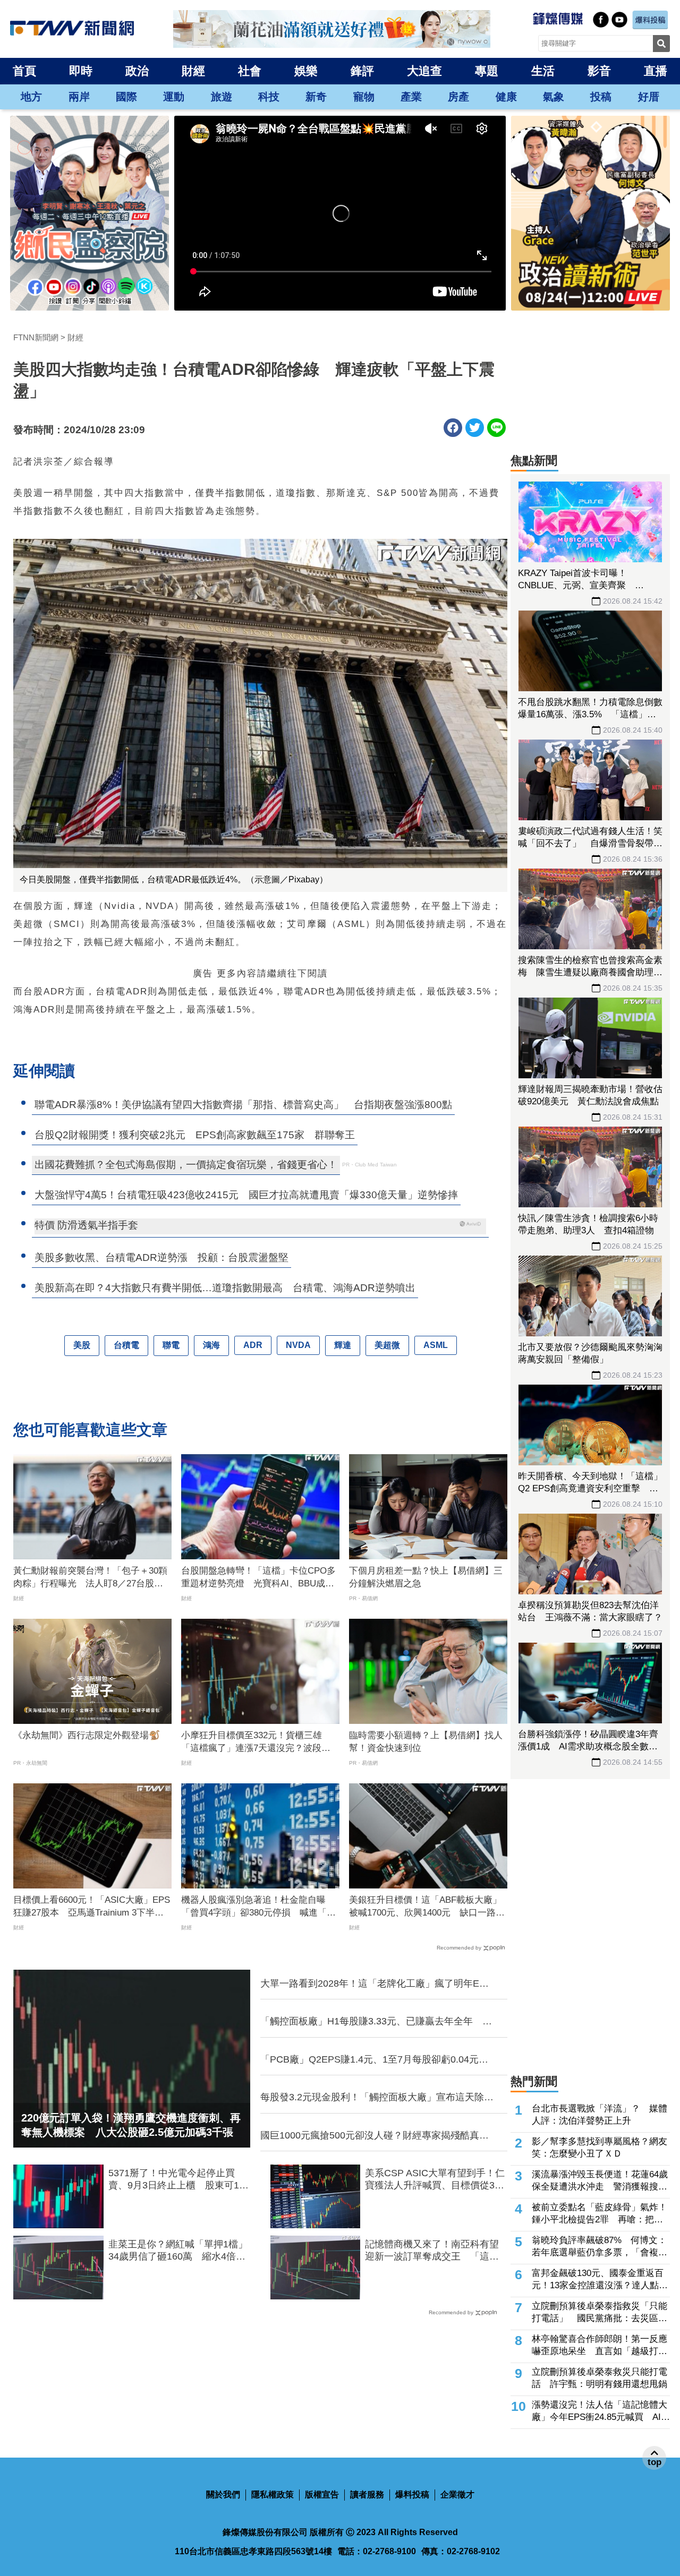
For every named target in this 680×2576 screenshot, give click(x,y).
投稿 (601, 97)
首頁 (24, 71)
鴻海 (211, 1345)
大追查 (424, 71)
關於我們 (223, 2495)
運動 (174, 97)
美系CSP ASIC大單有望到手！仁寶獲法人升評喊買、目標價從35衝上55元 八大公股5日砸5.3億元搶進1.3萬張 (435, 2180)
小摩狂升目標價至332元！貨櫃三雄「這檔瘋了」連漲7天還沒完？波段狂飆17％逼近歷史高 (256, 1742)
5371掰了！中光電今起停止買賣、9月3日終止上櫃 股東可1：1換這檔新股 (178, 2180)
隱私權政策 (273, 2495)
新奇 (316, 97)
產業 (411, 97)
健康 (506, 97)
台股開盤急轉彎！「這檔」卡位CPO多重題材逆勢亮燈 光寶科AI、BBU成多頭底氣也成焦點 (258, 1578)
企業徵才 (457, 2495)
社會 (250, 71)
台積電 (126, 1345)
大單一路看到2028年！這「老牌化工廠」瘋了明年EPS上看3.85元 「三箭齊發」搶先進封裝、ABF (376, 1984)
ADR (253, 1345)
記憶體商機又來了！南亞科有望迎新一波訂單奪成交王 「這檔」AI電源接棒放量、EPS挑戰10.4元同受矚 (432, 2251)
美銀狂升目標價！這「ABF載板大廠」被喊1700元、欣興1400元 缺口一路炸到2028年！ (427, 1907)
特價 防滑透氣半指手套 (86, 1225)
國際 (126, 97)
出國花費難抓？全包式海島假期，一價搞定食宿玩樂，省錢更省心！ (186, 1165)
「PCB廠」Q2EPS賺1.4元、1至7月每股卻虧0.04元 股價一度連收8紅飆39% (374, 2060)
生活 (543, 71)
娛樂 (306, 71)
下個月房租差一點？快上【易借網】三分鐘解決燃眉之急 (426, 1577)
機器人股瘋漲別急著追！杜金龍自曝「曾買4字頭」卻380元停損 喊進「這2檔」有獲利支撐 (258, 1907)
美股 (82, 1345)
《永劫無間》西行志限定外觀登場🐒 (87, 1735)
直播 (656, 71)
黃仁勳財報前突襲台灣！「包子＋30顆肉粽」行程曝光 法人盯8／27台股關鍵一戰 (90, 1578)
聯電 (171, 1345)
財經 (193, 71)
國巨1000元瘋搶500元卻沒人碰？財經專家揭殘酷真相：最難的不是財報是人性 (370, 2136)
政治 (137, 71)
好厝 (649, 97)
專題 (487, 71)
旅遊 (222, 97)
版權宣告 (322, 2495)
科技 (269, 97)
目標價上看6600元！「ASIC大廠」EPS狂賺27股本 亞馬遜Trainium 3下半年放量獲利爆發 (92, 1907)
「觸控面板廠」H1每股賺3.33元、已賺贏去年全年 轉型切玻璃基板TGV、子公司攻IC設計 (376, 2022)
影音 (599, 71)
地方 (31, 97)
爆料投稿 (412, 2495)
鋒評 (362, 71)
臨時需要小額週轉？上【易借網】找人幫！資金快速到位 (426, 1742)
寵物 (364, 97)
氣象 (554, 97)
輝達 (343, 1345)
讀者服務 (367, 2495)
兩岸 (79, 97)
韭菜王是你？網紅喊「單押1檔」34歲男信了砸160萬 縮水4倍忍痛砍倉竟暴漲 (178, 2251)
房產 (458, 97)
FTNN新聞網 (36, 337)
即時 (81, 71)
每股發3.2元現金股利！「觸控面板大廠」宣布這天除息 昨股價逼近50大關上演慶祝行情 (377, 2098)
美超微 (387, 1345)
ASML (436, 1345)
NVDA (298, 1345)
